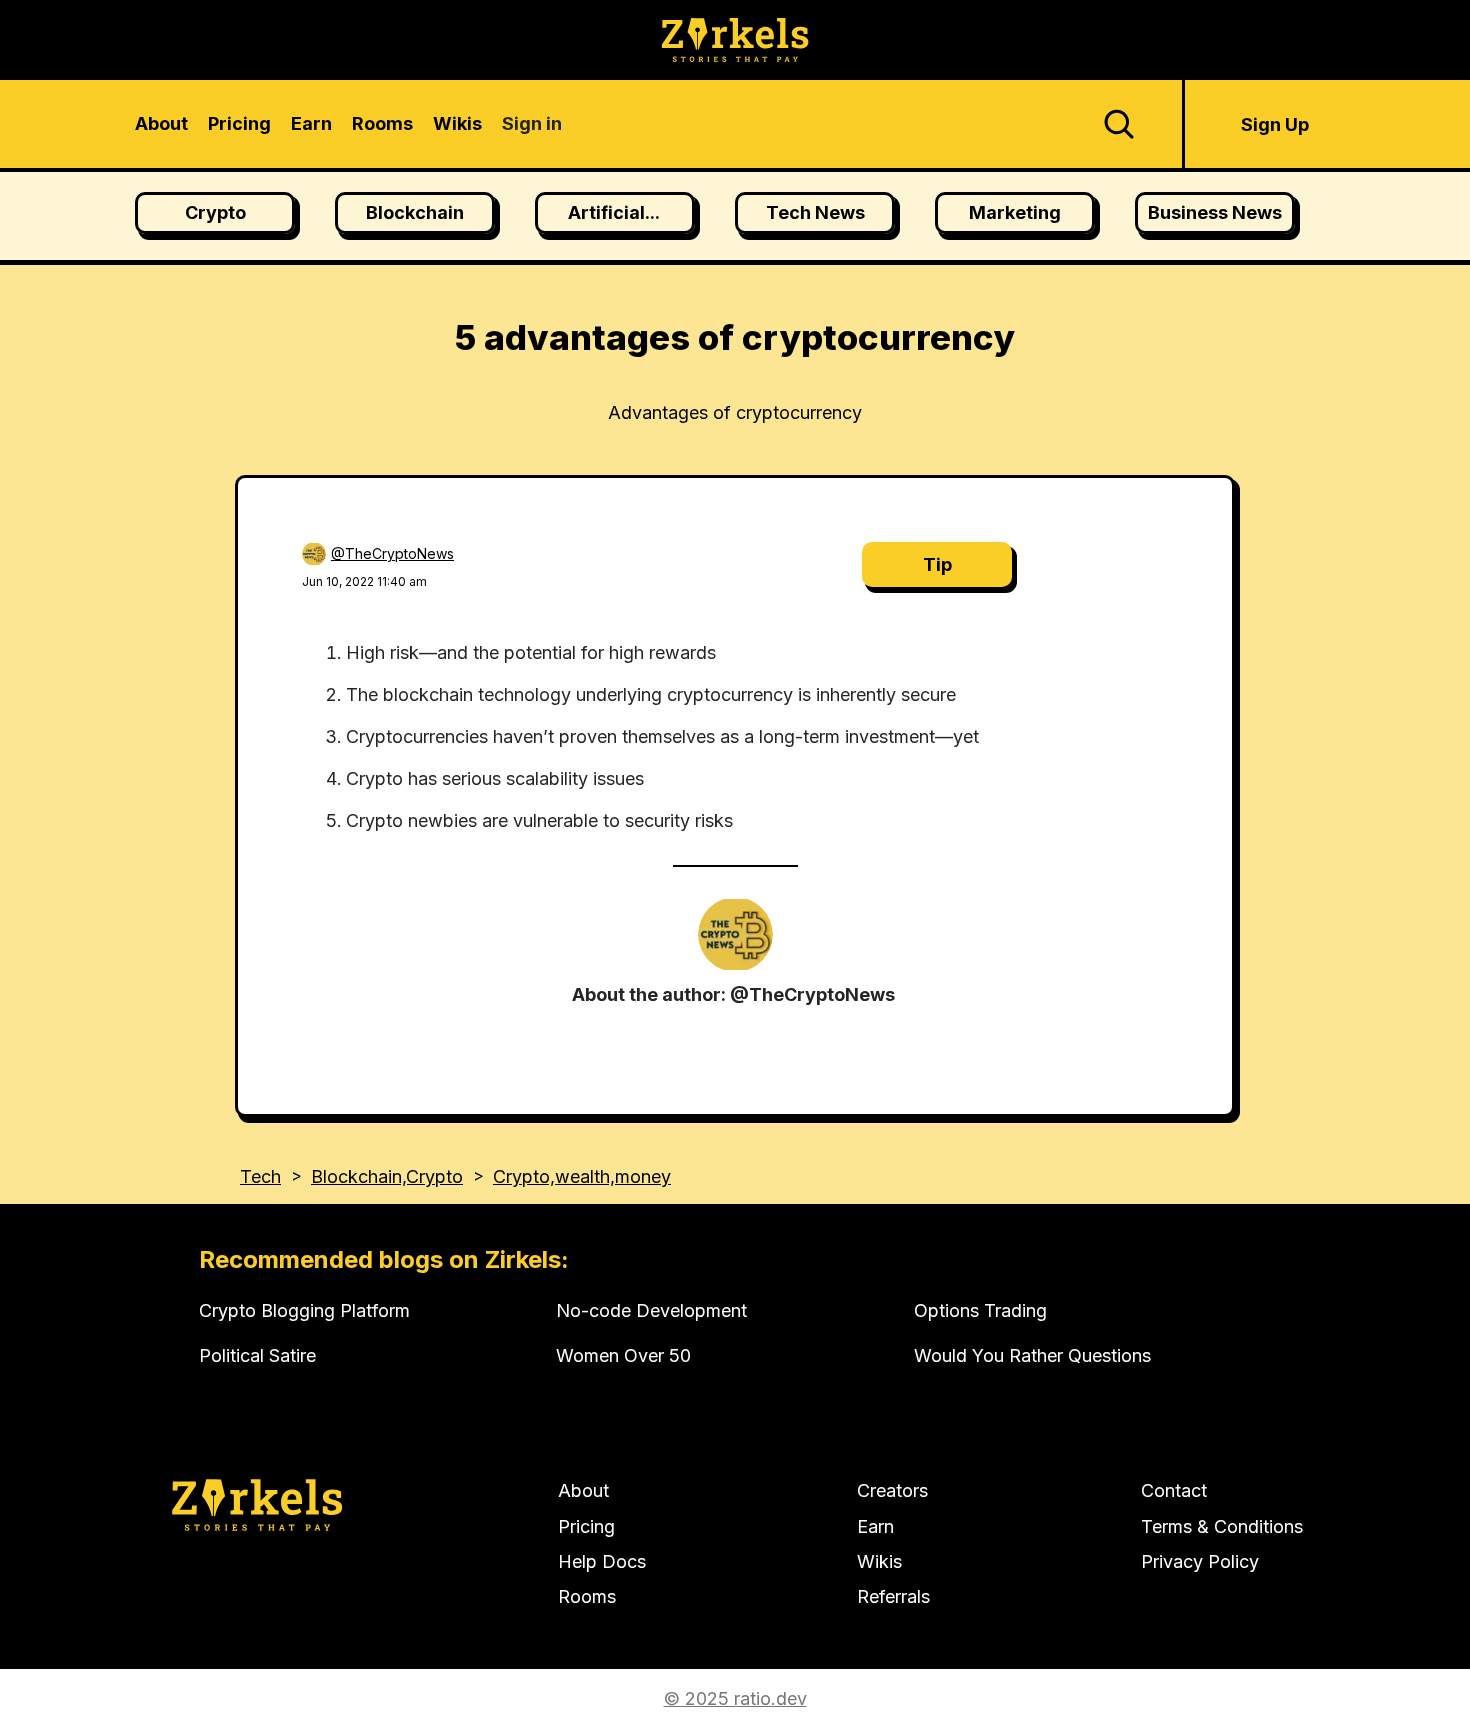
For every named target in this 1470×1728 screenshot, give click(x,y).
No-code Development (651, 1310)
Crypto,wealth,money (582, 1176)
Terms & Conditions (1222, 1526)
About (583, 1490)
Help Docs (602, 1561)
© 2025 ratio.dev (735, 1698)
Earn (875, 1526)
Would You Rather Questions (1032, 1355)
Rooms (587, 1596)
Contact (1174, 1490)
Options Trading (980, 1310)
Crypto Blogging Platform (304, 1310)
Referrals (893, 1596)
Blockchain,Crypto (387, 1176)
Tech (260, 1176)
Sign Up (1275, 124)
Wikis (879, 1561)
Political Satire (257, 1355)
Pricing (586, 1526)
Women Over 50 (623, 1355)
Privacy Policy (1200, 1561)
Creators (892, 1490)
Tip (937, 564)
